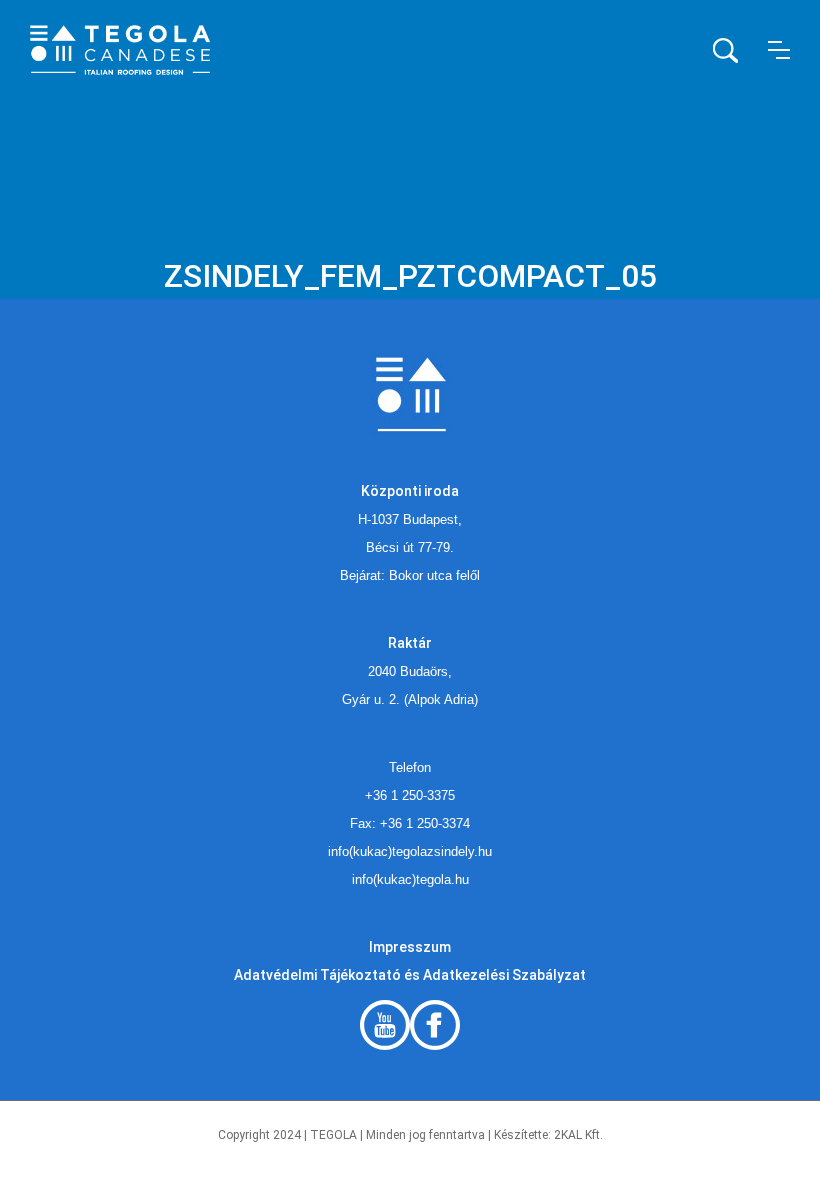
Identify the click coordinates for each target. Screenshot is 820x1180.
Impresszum (410, 947)
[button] (779, 50)
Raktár (410, 643)
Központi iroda (410, 491)
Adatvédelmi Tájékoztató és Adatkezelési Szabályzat (410, 975)
